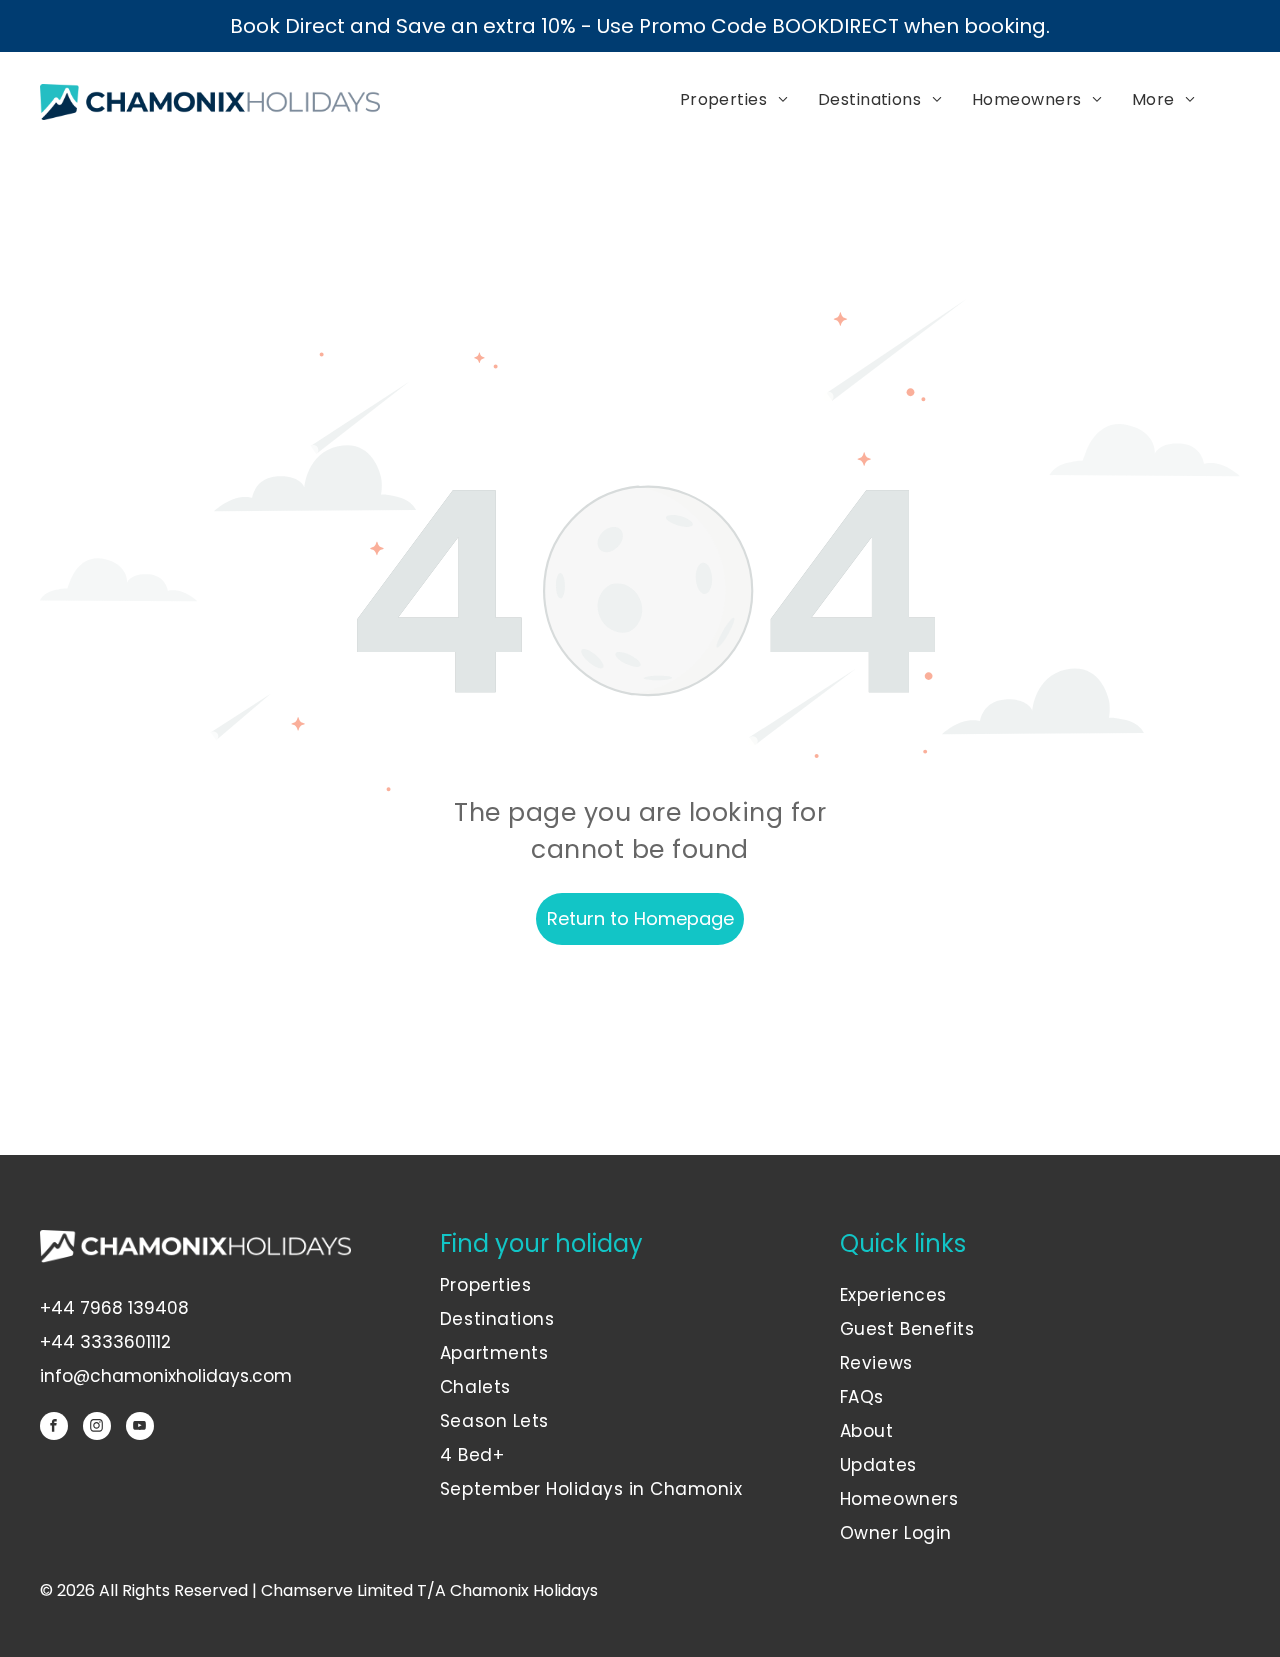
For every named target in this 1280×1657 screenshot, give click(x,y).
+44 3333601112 (105, 1342)
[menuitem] (734, 100)
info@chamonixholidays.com (166, 1376)
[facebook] (54, 1428)
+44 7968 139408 (114, 1308)
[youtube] (140, 1428)
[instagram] (97, 1428)
